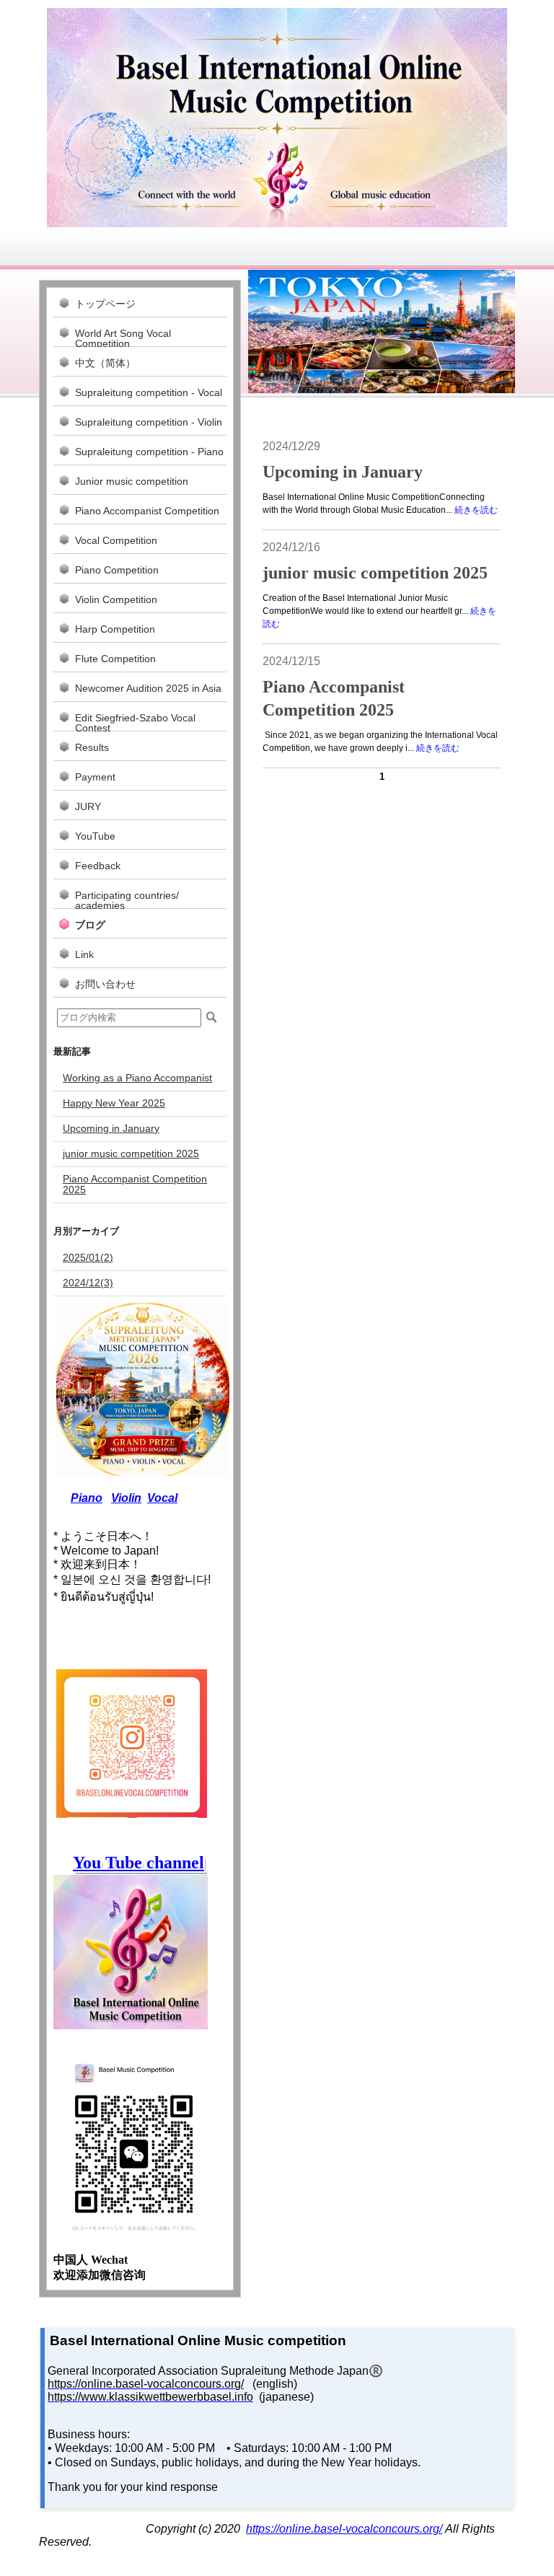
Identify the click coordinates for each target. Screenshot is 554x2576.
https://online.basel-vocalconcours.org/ (344, 2529)
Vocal (162, 1498)
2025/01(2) (88, 1257)
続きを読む (476, 510)
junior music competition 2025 (375, 573)
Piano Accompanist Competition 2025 (135, 1184)
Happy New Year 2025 (114, 1103)
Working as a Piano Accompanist (137, 1078)
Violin (126, 1498)
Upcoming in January (343, 472)
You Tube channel (138, 1863)
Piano (87, 1498)
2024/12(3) (88, 1283)
